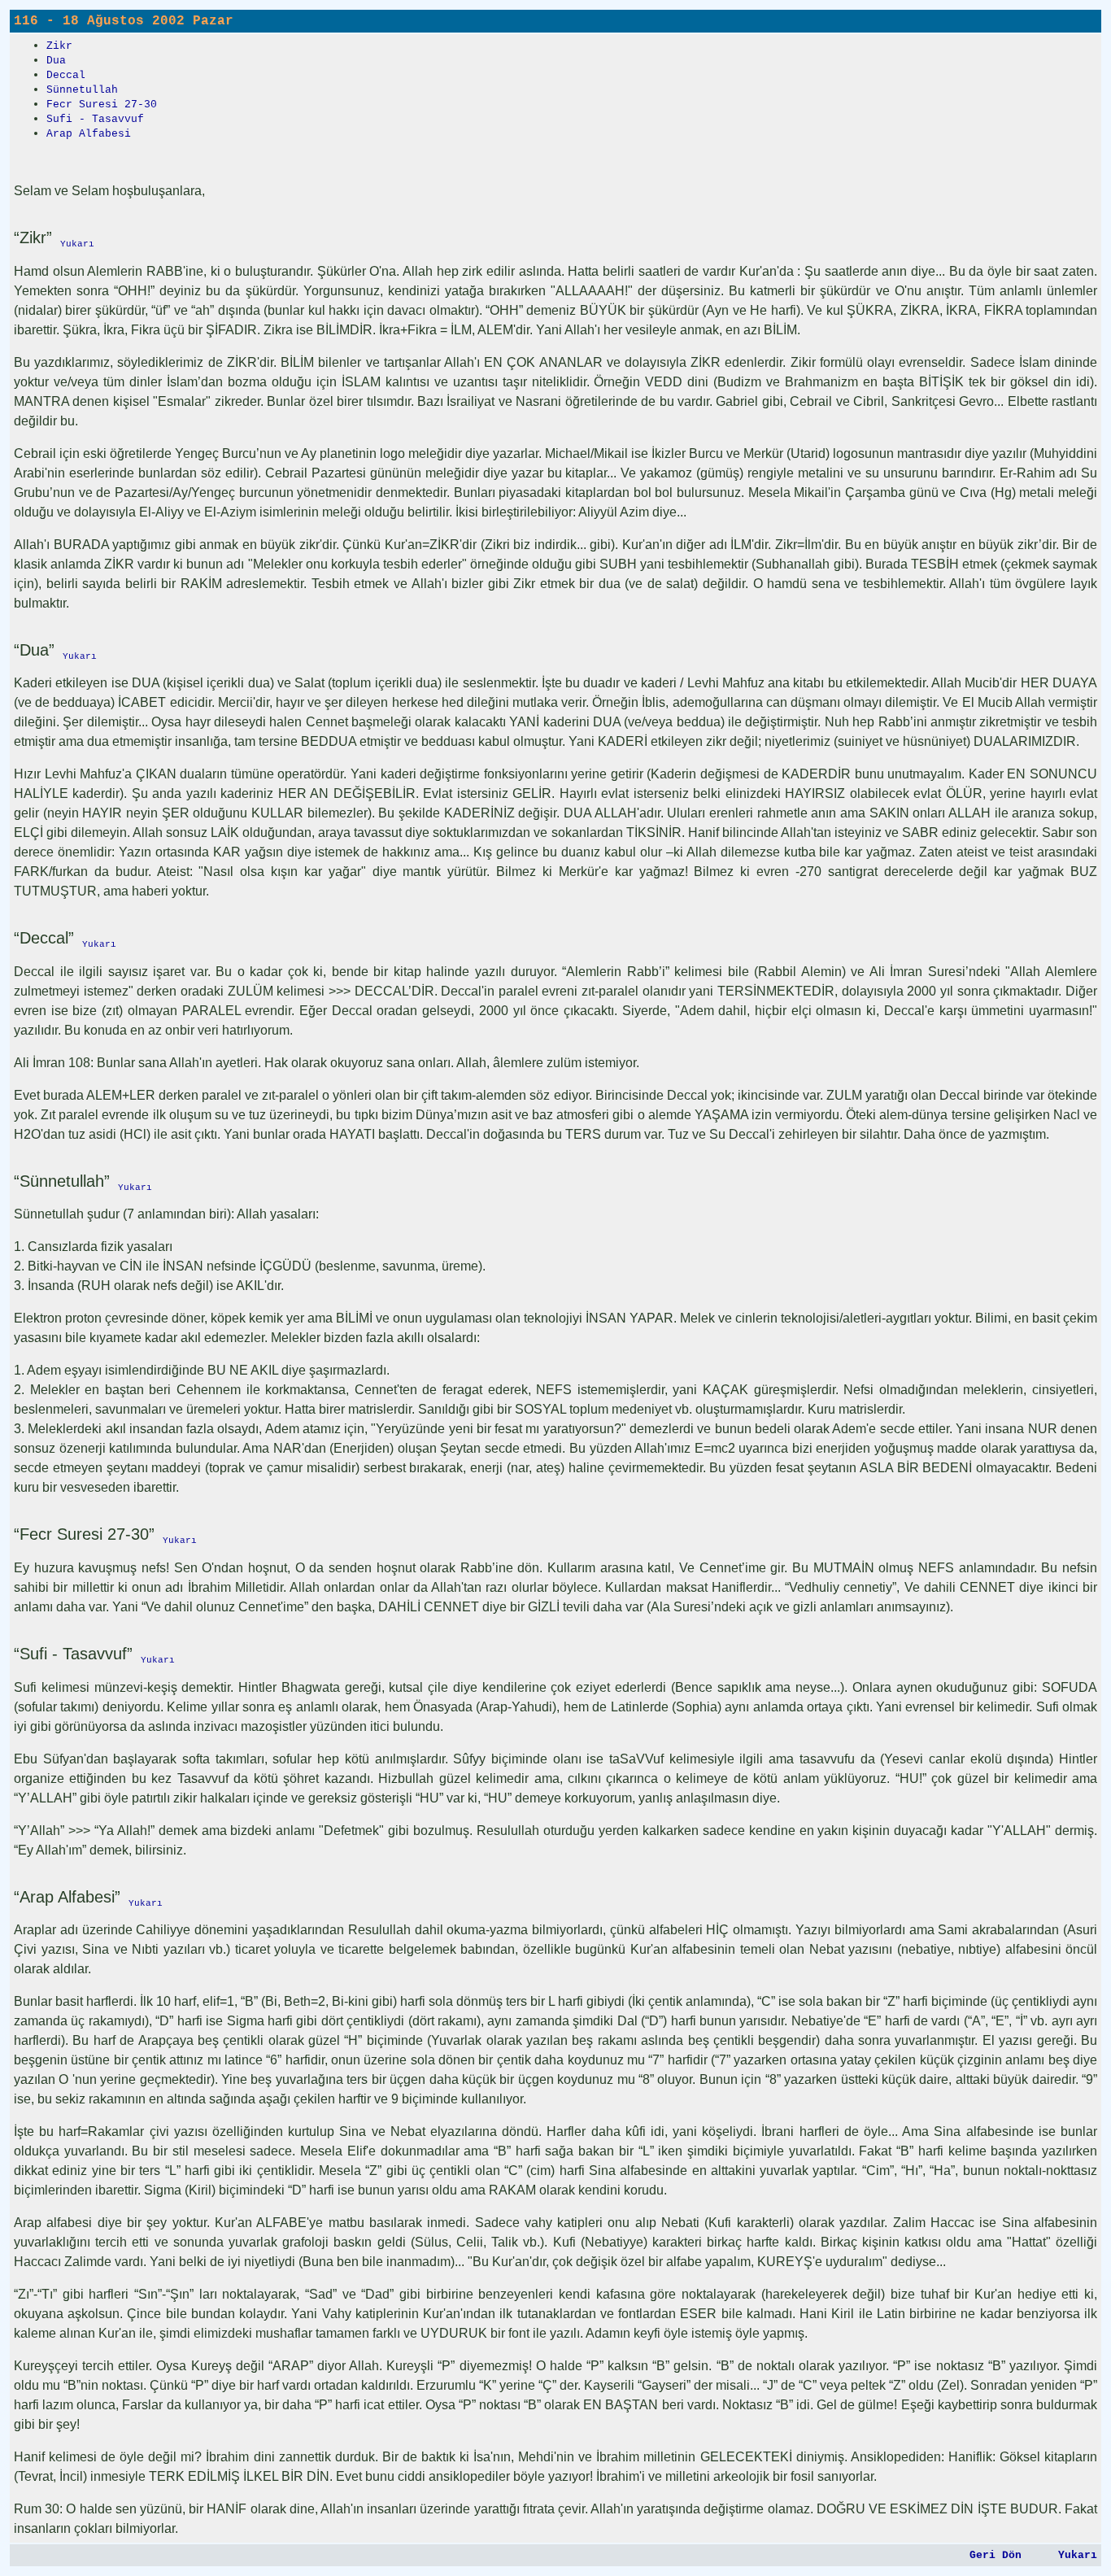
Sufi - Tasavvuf (95, 119)
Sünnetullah (82, 90)
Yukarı (1078, 2555)
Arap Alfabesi (89, 134)
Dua (56, 61)
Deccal (66, 75)
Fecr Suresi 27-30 (102, 105)
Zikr (59, 46)
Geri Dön (996, 2555)
